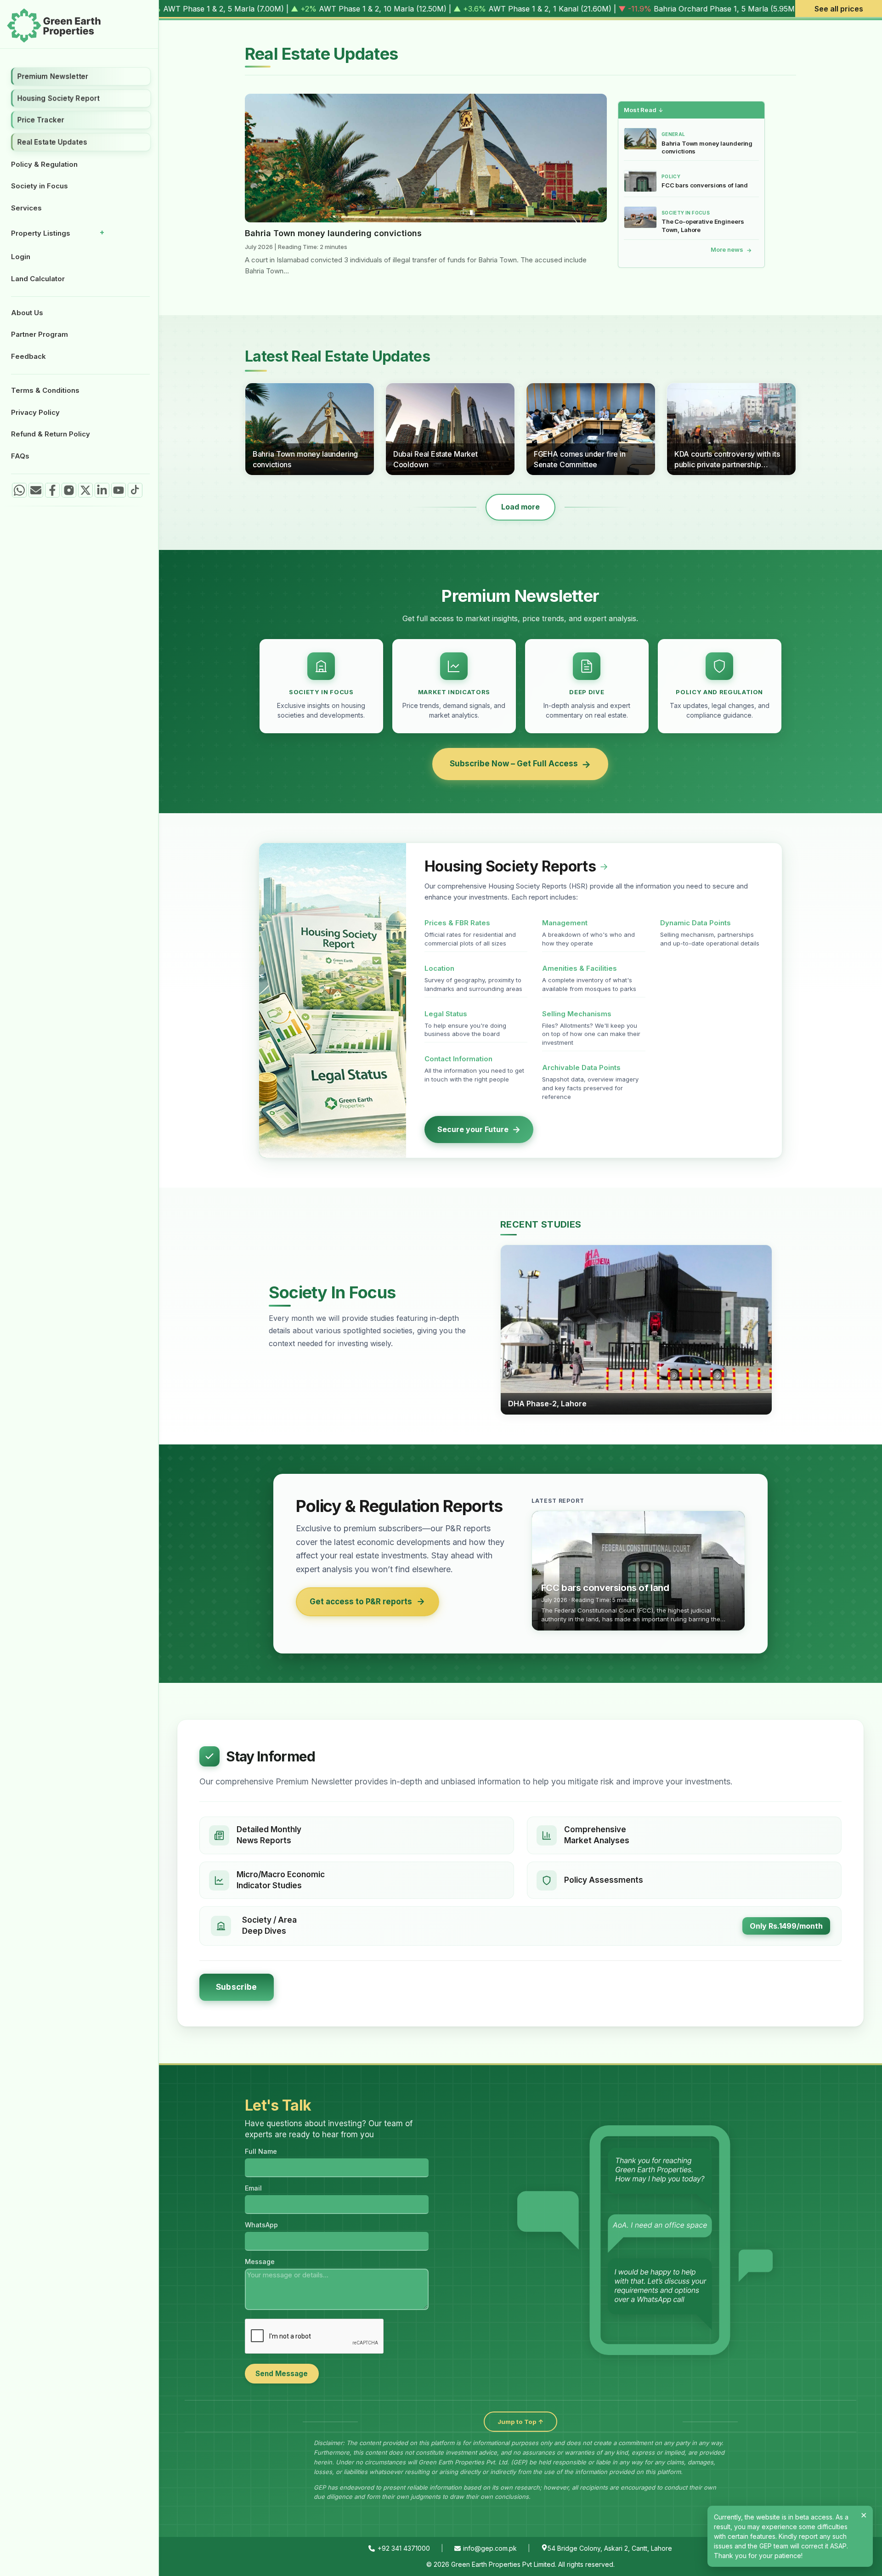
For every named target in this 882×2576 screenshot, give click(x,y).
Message (260, 2262)
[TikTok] (135, 490)
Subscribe (237, 1987)
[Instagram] (69, 490)
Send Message (282, 2374)
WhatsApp (261, 2225)
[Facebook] (52, 490)
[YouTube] (119, 490)
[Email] (36, 490)
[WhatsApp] (19, 490)
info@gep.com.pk (490, 2548)
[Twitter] (85, 490)
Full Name (261, 2151)
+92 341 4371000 (404, 2548)
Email (253, 2188)
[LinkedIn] (102, 490)
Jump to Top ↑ (520, 2422)
